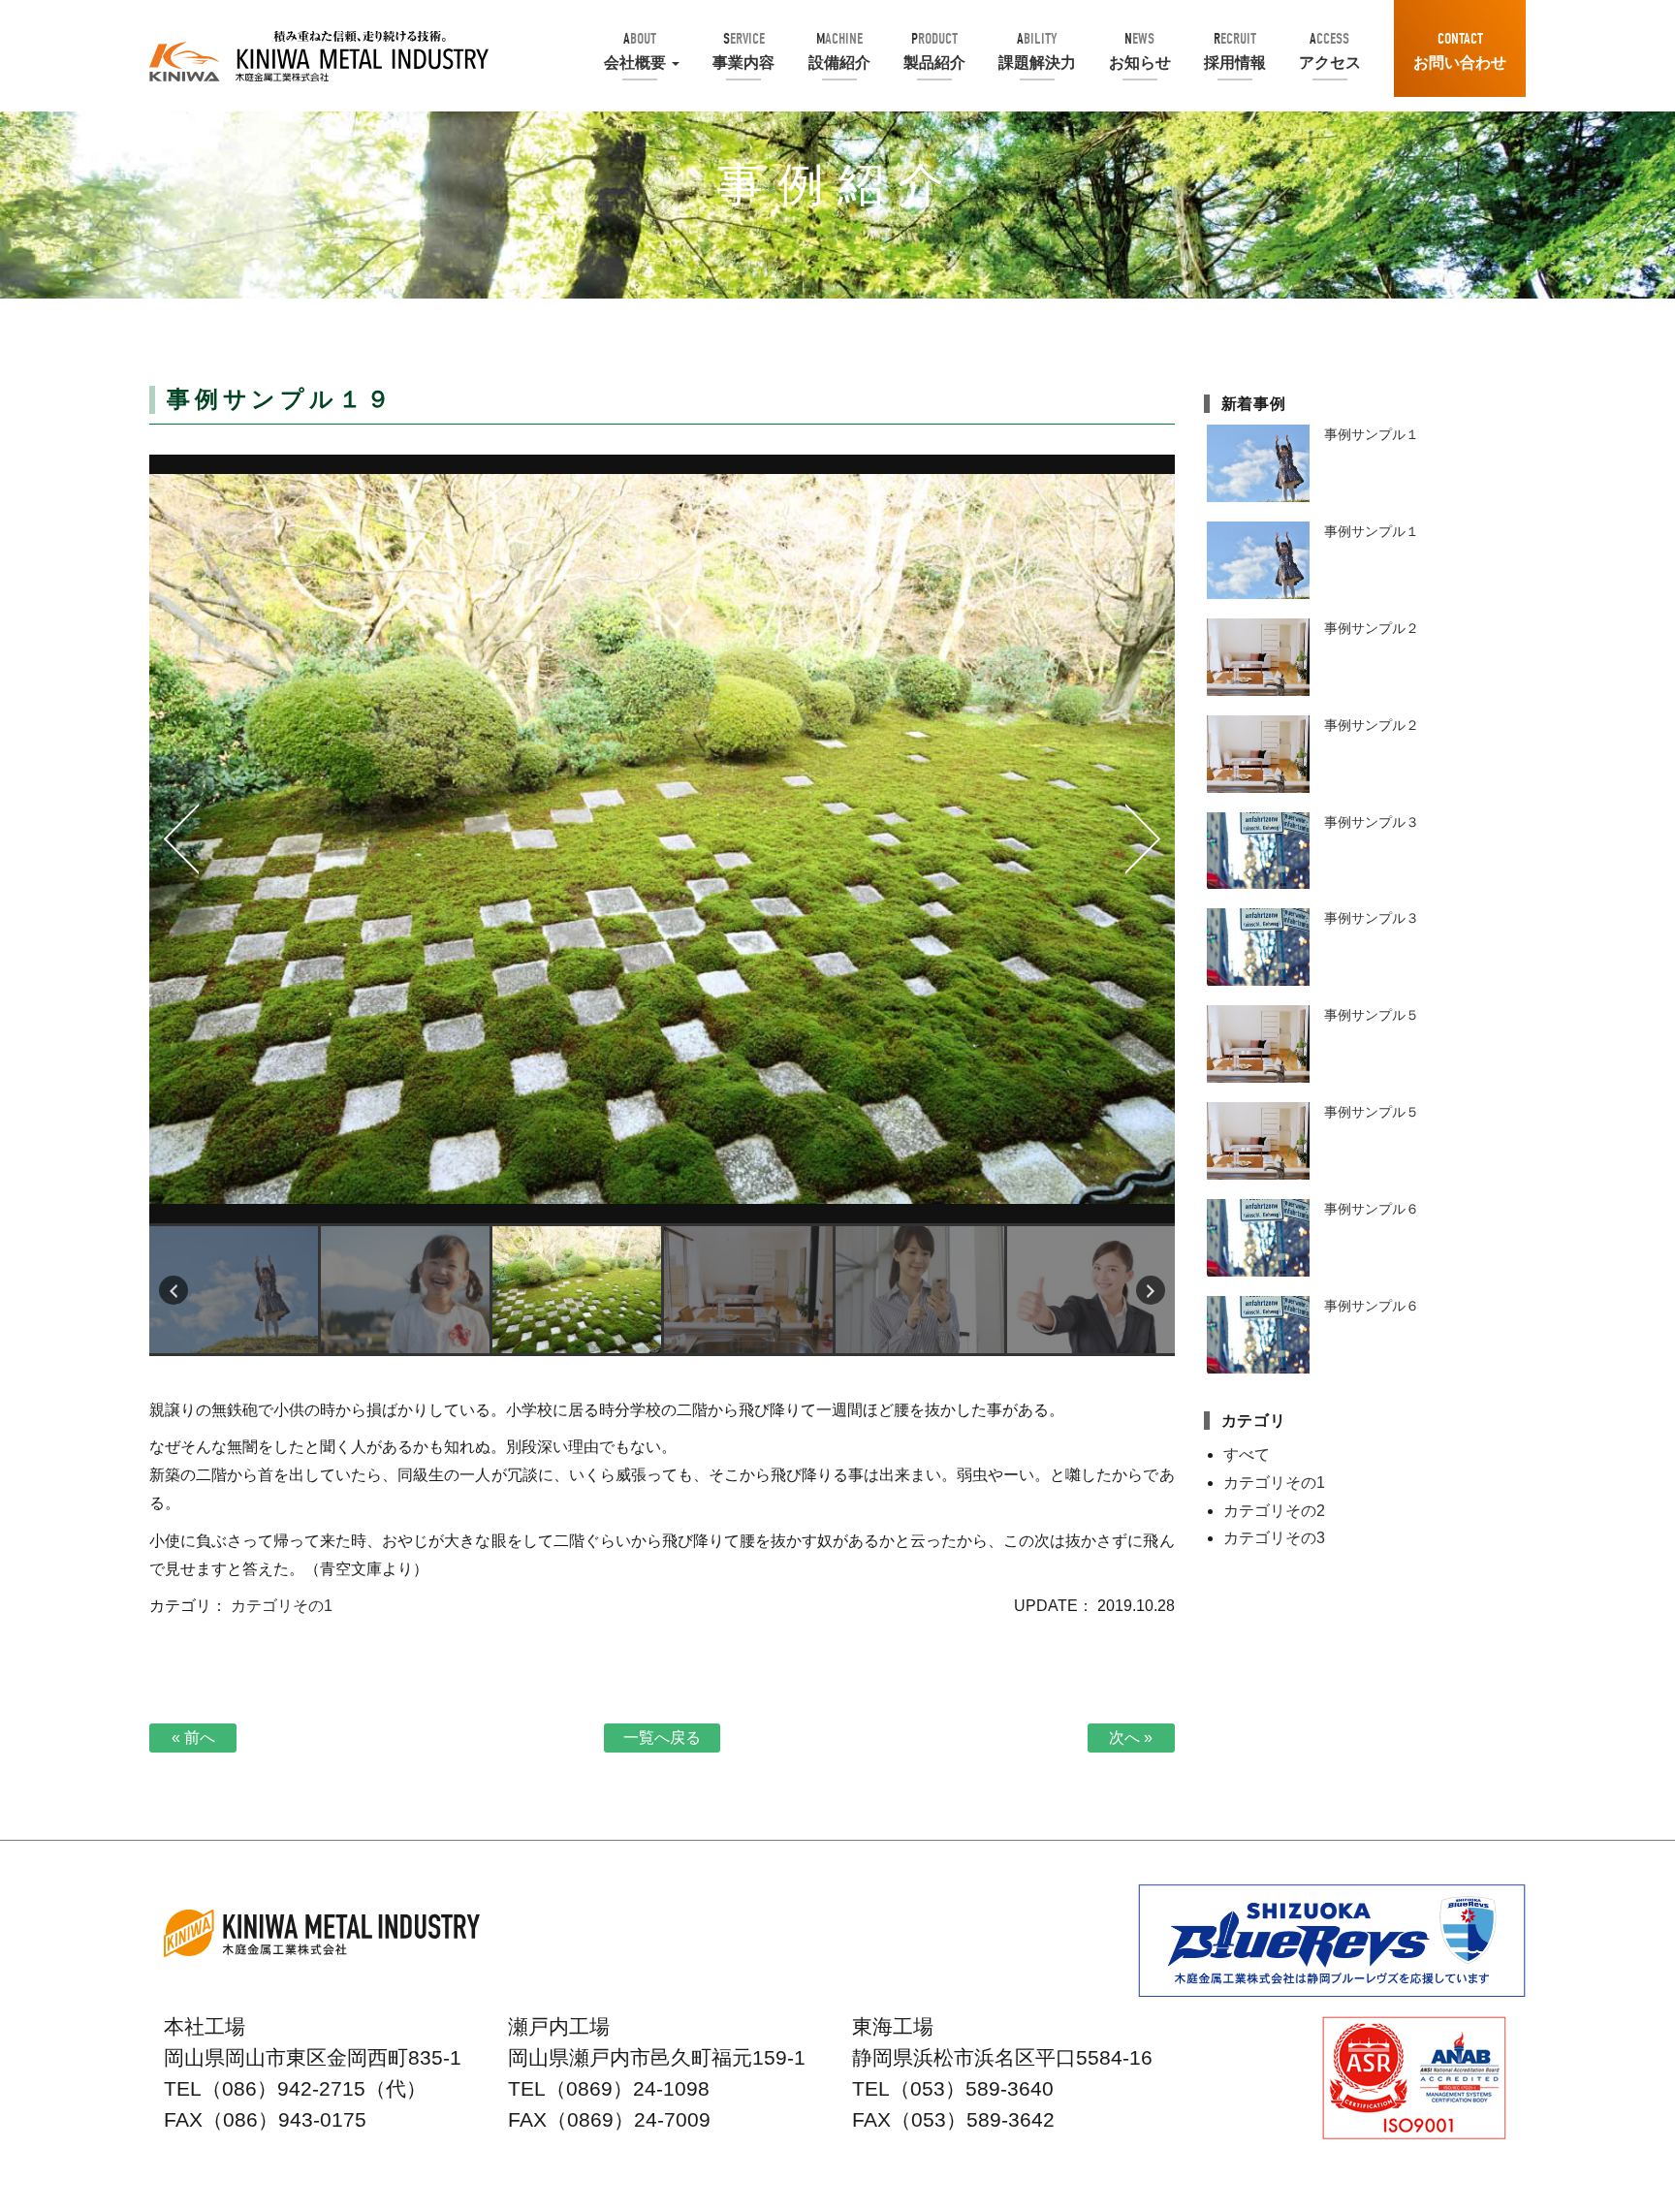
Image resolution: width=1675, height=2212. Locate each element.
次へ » (1131, 1738)
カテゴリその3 (1274, 1538)
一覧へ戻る (662, 1738)
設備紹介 (839, 50)
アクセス (1330, 50)
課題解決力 (1037, 50)
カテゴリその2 (1274, 1511)
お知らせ (1140, 50)
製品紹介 (934, 50)
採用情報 (1235, 50)
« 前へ (193, 1738)
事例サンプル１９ (662, 839)
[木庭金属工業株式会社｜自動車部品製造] (319, 56)
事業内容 (743, 50)
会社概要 (635, 50)
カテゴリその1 (282, 1606)
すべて (1247, 1454)
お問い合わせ (1460, 50)
